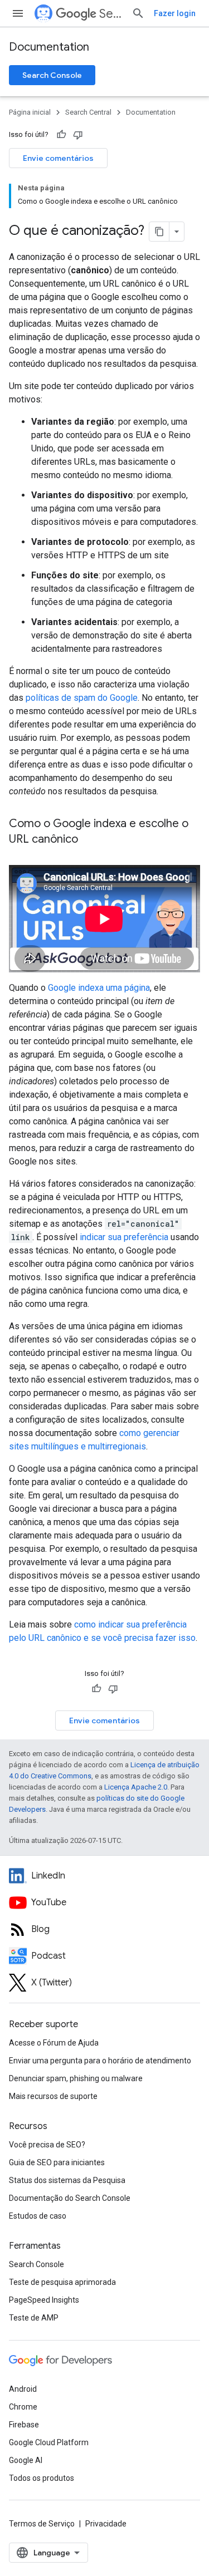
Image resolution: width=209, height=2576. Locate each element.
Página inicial (30, 112)
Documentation (49, 47)
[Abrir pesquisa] (138, 13)
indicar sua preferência (124, 1237)
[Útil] (61, 135)
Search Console (52, 75)
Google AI (26, 2460)
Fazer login (175, 13)
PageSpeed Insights (44, 2300)
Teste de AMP (34, 2318)
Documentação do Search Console (70, 2198)
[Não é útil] (78, 135)
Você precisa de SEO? (47, 2145)
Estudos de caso (38, 2216)
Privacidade (106, 2524)
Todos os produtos (42, 2478)
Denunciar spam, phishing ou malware (76, 2078)
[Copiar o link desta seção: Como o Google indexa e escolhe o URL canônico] (89, 840)
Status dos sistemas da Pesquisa (67, 2180)
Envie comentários (58, 158)
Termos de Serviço (42, 2524)
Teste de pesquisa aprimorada (62, 2282)
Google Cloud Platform (49, 2442)
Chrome (23, 2407)
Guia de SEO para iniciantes (57, 2162)
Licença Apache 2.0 (136, 1787)
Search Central (111, 14)
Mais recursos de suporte (53, 2096)
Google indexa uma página (99, 988)
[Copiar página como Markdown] (159, 232)
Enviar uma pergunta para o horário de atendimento (100, 2061)
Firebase (24, 2425)
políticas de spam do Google (82, 698)
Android (23, 2389)
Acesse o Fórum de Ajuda (54, 2043)
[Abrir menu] (18, 13)
